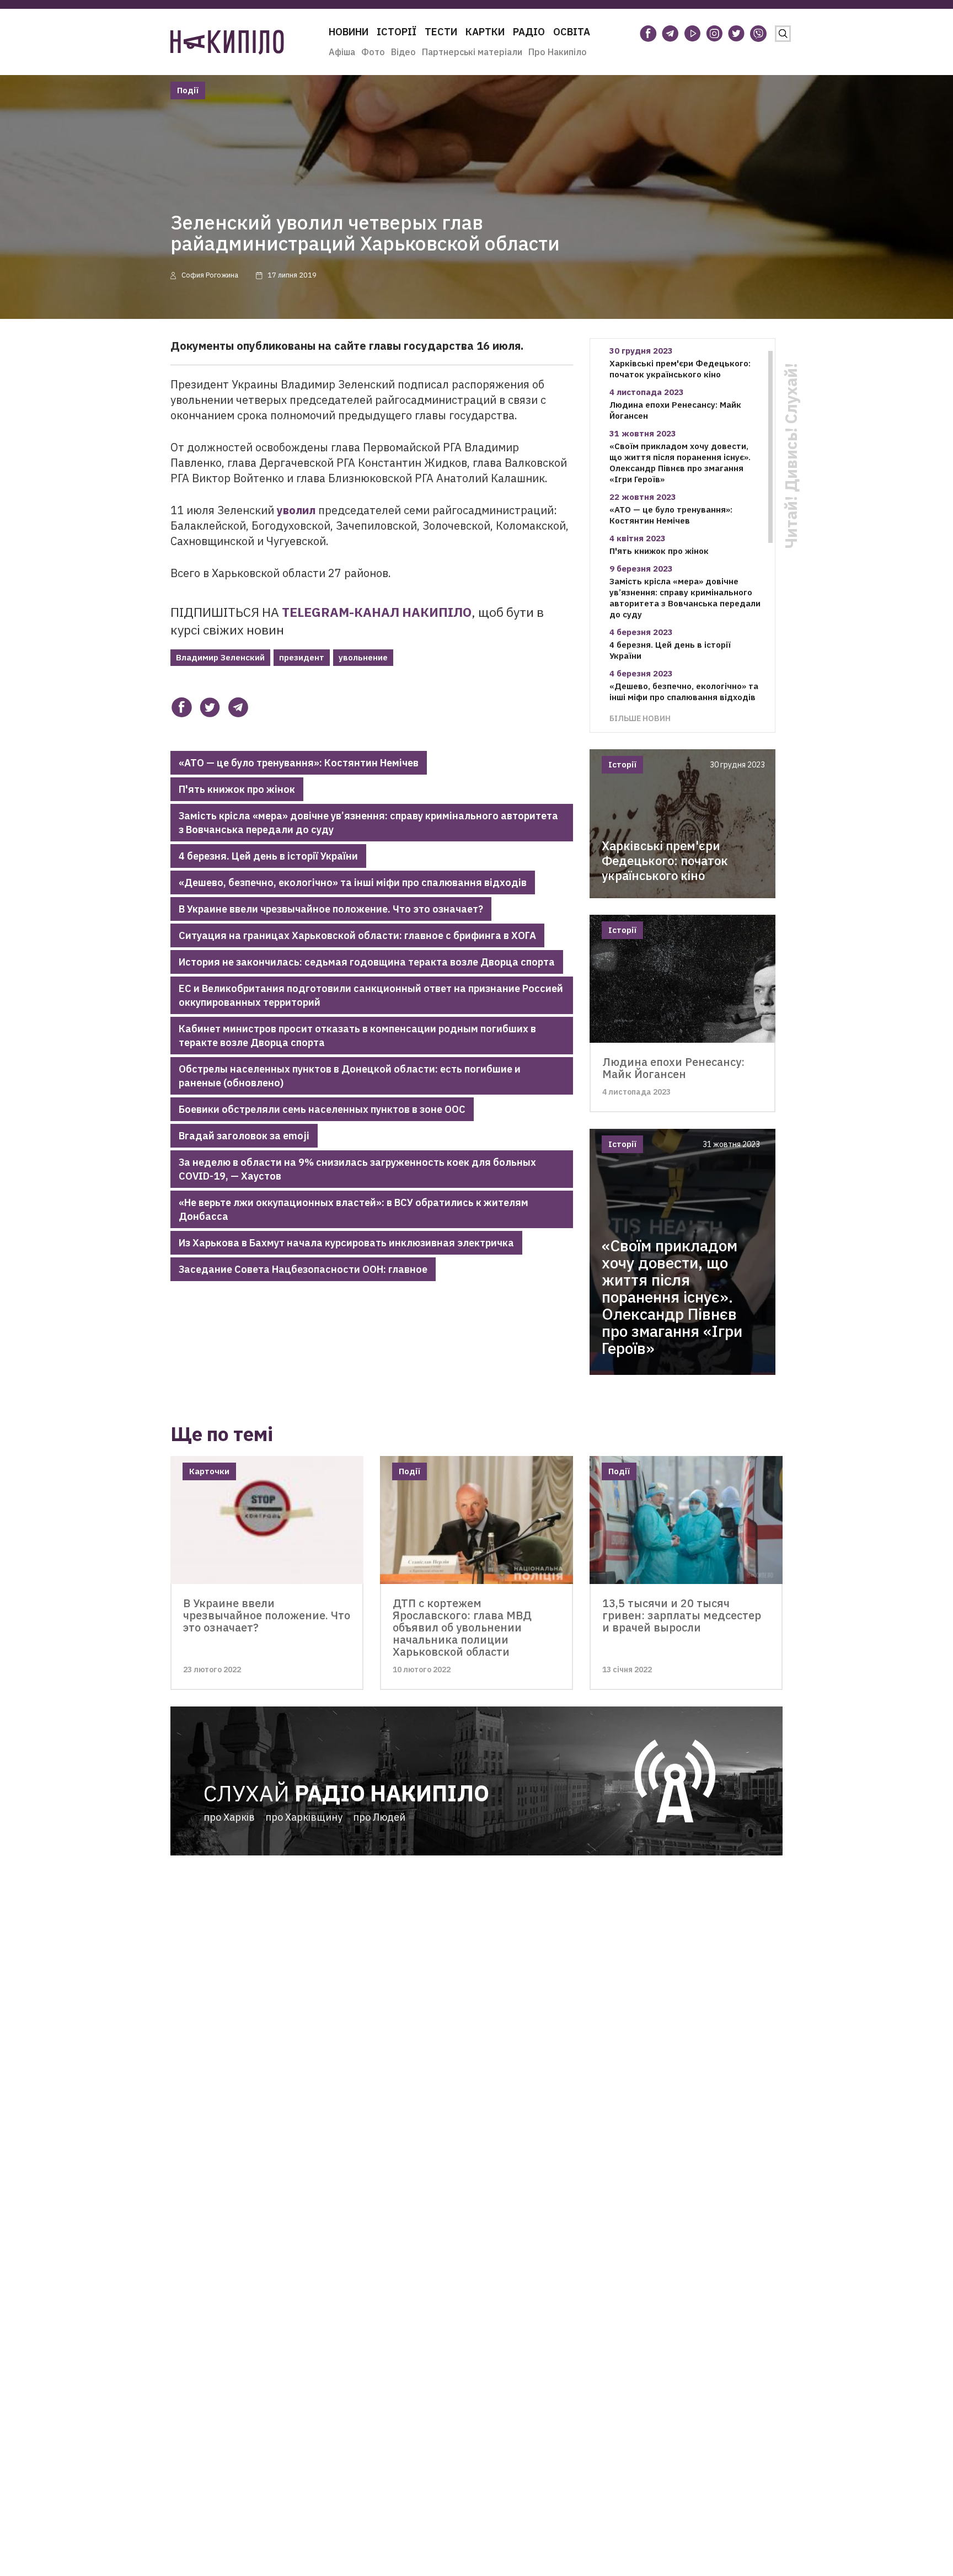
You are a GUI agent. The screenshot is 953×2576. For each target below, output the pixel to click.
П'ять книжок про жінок (237, 789)
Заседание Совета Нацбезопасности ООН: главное (303, 1269)
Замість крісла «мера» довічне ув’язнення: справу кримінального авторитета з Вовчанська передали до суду (368, 823)
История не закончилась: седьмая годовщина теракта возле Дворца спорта (367, 962)
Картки (485, 32)
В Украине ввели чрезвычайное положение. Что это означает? (331, 909)
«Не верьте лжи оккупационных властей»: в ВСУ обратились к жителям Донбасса (354, 1209)
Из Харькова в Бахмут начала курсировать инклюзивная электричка (346, 1243)
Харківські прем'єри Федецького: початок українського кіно (680, 369)
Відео (403, 52)
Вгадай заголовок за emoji (244, 1136)
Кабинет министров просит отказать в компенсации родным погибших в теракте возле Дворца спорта (357, 1036)
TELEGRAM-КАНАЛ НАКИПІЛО (377, 612)
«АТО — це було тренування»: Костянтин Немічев (299, 763)
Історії (397, 32)
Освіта (572, 32)
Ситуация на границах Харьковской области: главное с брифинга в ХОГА (357, 935)
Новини (349, 32)
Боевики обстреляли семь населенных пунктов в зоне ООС (322, 1109)
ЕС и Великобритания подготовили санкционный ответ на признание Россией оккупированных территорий (371, 995)
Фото (373, 52)
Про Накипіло (558, 52)
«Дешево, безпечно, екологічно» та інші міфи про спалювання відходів (353, 882)
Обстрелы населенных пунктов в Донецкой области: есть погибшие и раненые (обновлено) (350, 1076)
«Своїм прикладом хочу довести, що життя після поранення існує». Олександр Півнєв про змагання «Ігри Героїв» (680, 463)
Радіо (529, 32)
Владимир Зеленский (220, 657)
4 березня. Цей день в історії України (268, 856)
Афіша (342, 52)
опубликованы (276, 346)
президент (302, 657)
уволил (296, 510)
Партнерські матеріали (472, 52)
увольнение (363, 657)
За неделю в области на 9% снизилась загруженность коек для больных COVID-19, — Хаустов (357, 1169)
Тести (441, 32)
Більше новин (640, 718)
